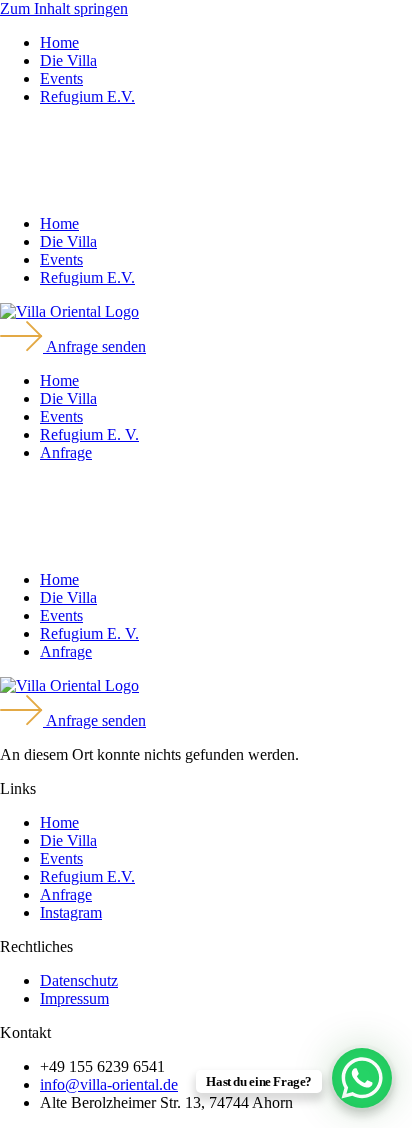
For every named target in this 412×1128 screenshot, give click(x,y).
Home (59, 42)
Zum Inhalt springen (64, 8)
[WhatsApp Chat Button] (362, 1078)
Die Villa (68, 60)
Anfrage (66, 452)
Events (61, 78)
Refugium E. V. (89, 434)
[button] (206, 160)
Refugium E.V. (87, 96)
